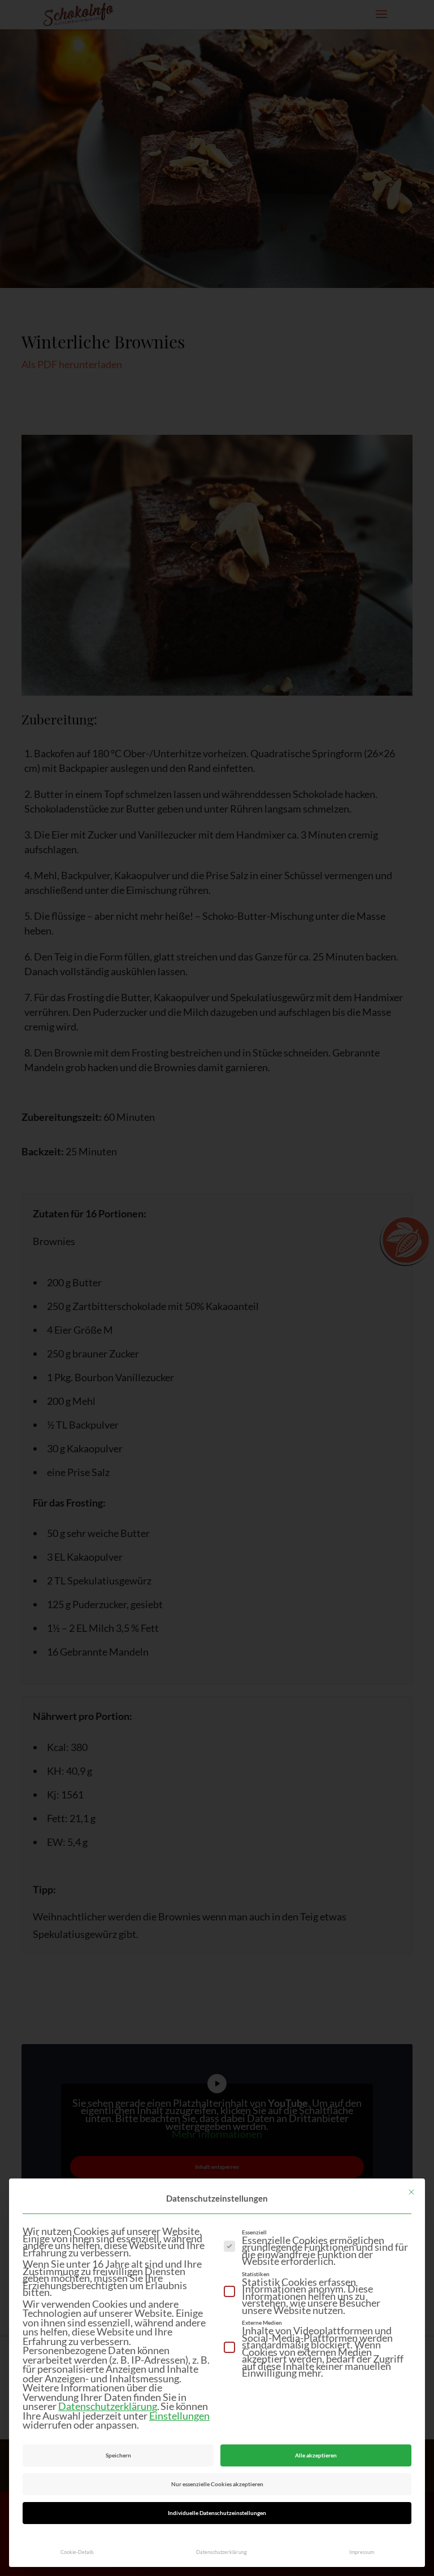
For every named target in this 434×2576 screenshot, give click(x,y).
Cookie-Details (77, 2552)
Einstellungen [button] (179, 2416)
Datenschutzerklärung (108, 2406)
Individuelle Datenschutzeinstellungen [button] (217, 2513)
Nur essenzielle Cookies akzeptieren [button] (217, 2484)
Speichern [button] (118, 2455)
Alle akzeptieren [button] (316, 2455)
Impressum (362, 2552)
